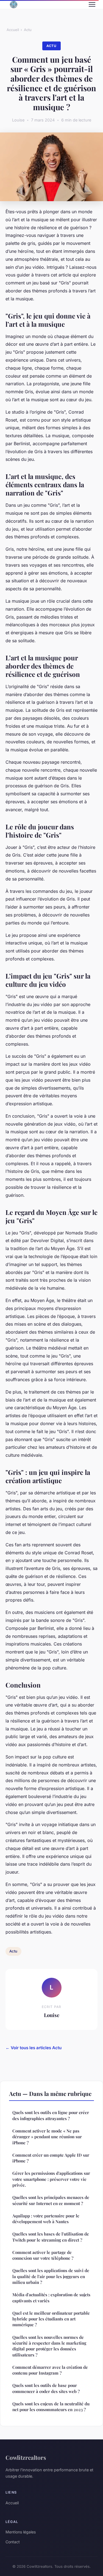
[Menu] (92, 4)
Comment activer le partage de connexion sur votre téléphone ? (43, 2255)
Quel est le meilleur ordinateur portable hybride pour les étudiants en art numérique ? (51, 2319)
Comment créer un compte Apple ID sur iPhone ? (51, 2158)
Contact (13, 2542)
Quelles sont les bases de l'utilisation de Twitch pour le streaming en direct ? (51, 2237)
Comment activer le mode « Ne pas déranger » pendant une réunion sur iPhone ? (47, 2137)
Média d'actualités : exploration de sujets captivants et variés (51, 2297)
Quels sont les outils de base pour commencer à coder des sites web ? (46, 2388)
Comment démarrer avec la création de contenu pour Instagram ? (50, 2370)
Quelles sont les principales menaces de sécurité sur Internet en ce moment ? (51, 2200)
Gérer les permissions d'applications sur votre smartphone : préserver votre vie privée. (51, 2179)
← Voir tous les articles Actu (34, 2048)
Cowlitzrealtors (26, 2457)
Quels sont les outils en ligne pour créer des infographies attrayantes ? (51, 2115)
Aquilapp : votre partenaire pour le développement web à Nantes (46, 2219)
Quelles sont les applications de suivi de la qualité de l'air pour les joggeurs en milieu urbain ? (51, 2276)
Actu (28, 30)
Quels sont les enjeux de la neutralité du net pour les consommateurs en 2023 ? (51, 2407)
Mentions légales (21, 2532)
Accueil (13, 30)
